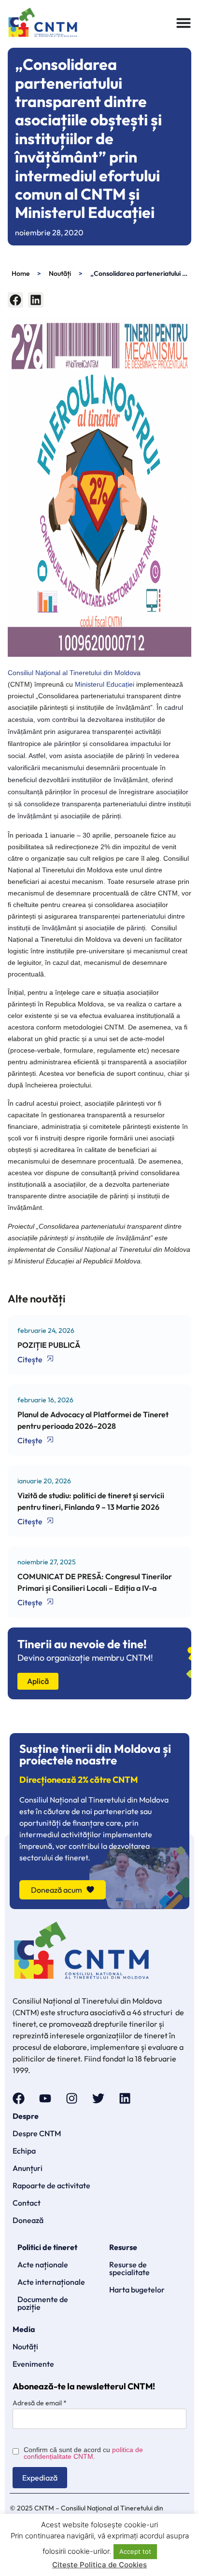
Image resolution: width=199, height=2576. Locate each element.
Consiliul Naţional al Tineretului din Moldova (74, 673)
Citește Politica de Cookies (99, 2565)
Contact (27, 2203)
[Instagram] (72, 2098)
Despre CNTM (37, 2133)
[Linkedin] (125, 2098)
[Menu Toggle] (184, 23)
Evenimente (33, 2364)
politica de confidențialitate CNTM (83, 2453)
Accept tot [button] (135, 2551)
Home (21, 273)
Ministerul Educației (105, 684)
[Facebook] (19, 2098)
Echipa (24, 2151)
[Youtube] (45, 2098)
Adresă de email (40, 2403)
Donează (28, 2220)
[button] (15, 300)
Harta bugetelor (137, 2290)
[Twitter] (98, 2098)
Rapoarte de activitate (51, 2185)
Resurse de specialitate (129, 2268)
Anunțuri (28, 2168)
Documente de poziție (43, 2303)
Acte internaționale (51, 2282)
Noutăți (60, 273)
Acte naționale (43, 2264)
